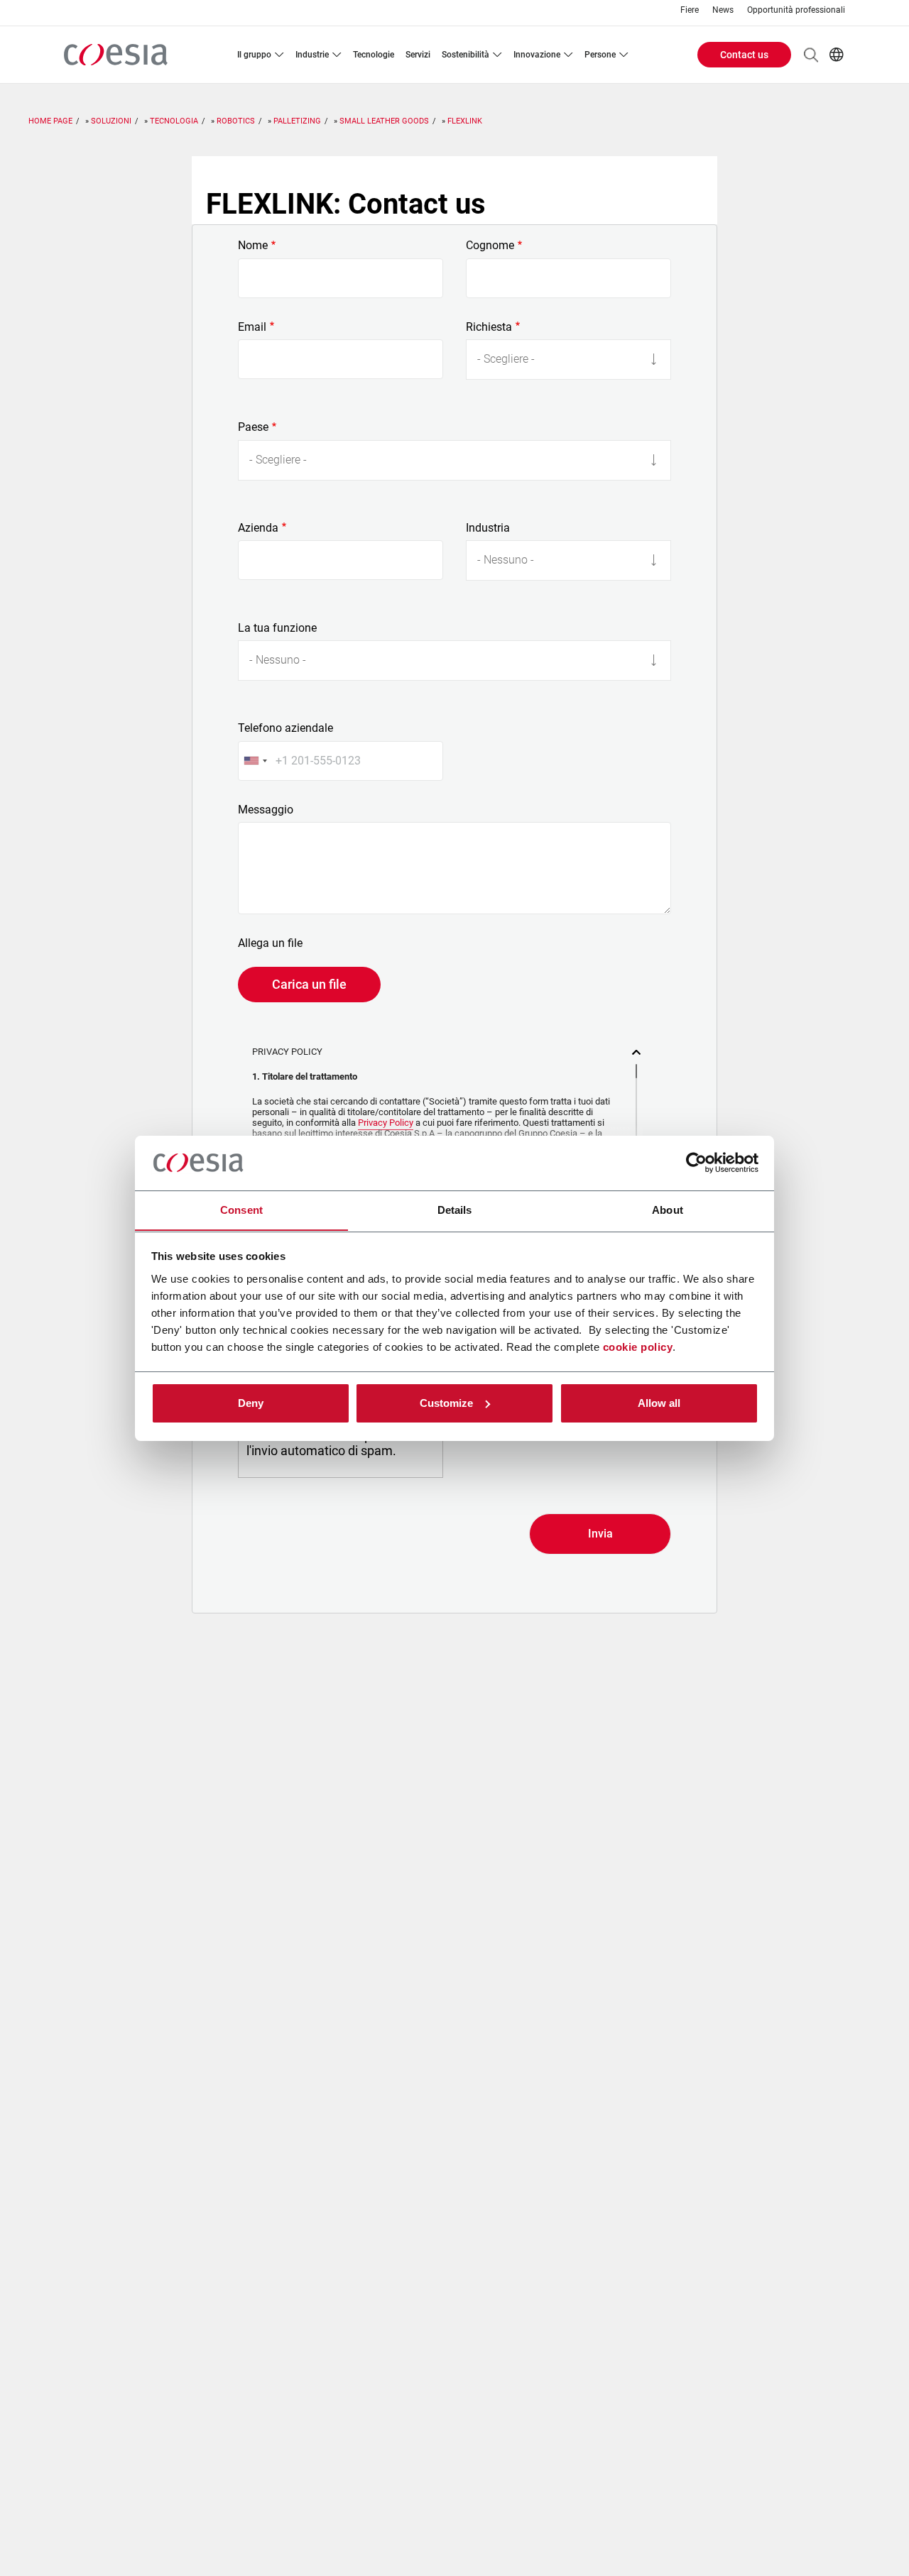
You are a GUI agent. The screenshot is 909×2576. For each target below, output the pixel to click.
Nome (253, 246)
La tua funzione (277, 628)
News (723, 10)
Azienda (258, 528)
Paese (253, 427)
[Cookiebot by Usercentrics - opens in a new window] (696, 1163)
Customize (446, 1403)
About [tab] (668, 1209)
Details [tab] (455, 1209)
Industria (488, 528)
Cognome (490, 246)
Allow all (659, 1403)
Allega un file (270, 943)
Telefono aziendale (285, 728)
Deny (251, 1403)
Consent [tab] (241, 1209)
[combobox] (255, 761)
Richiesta (489, 327)
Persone (600, 55)
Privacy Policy (386, 1123)
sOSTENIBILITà (466, 55)
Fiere (690, 10)
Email (252, 327)
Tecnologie (374, 55)
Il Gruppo (254, 55)
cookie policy (638, 1346)
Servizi (418, 55)
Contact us (744, 55)
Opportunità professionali (796, 10)
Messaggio (266, 810)
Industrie (312, 55)
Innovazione (537, 55)
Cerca (811, 55)
